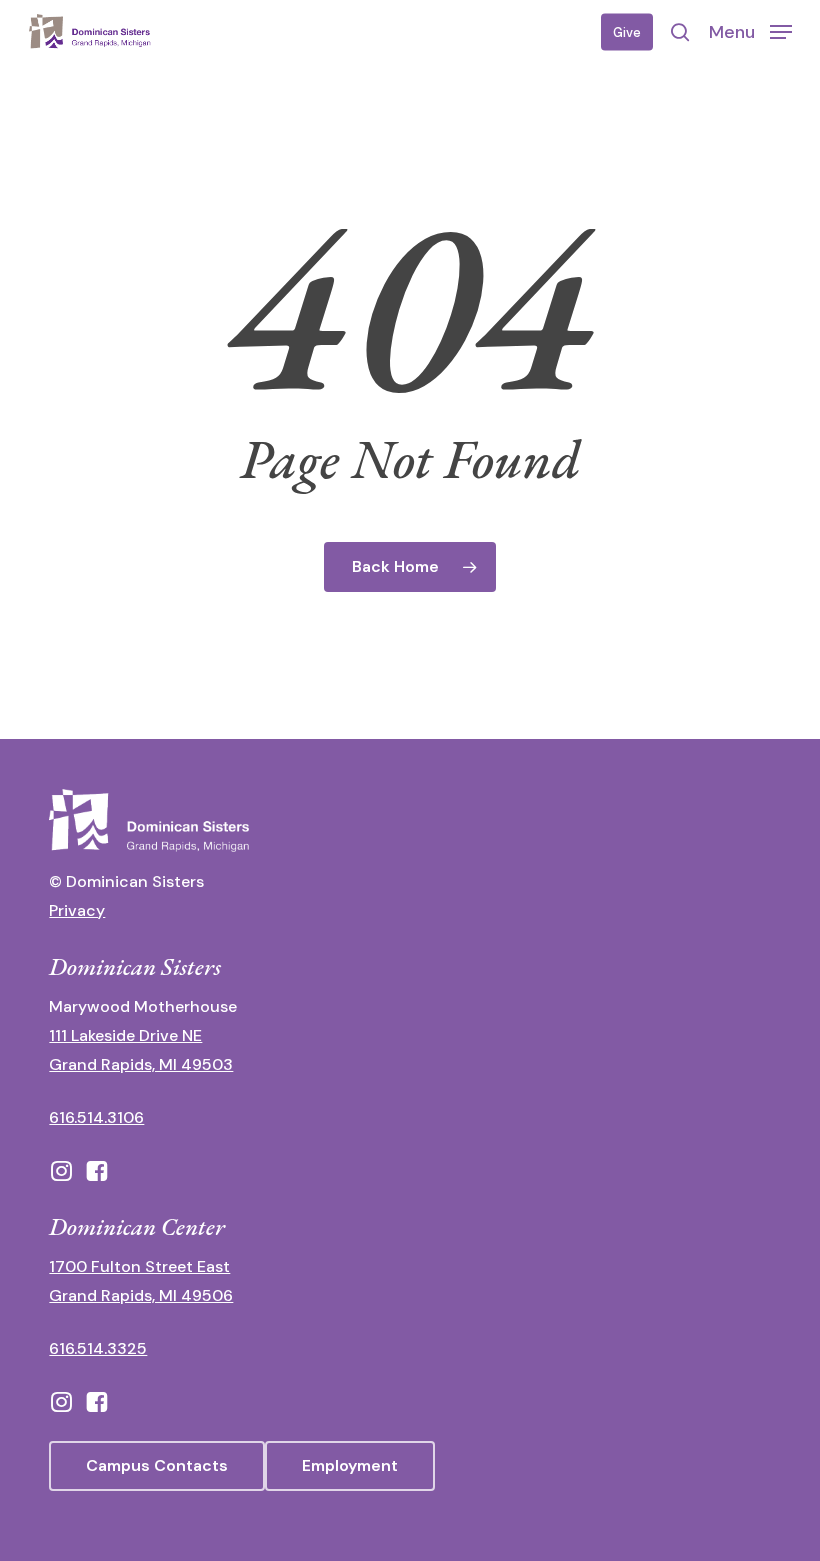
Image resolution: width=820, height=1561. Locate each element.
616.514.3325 (98, 1348)
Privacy (77, 910)
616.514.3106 (96, 1117)
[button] (750, 31)
